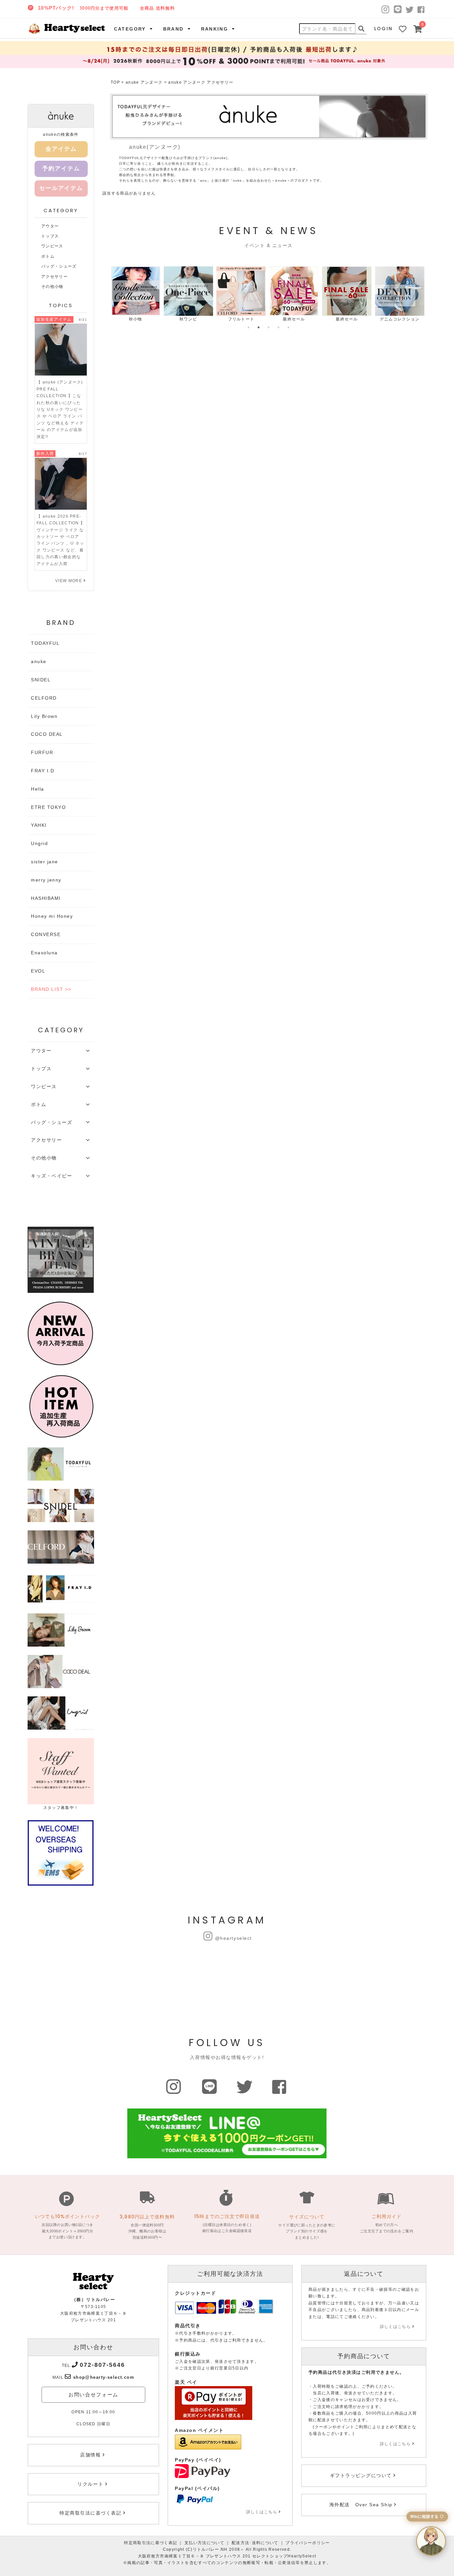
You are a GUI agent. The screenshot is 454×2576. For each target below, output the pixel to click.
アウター (50, 226)
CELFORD (44, 698)
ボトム (48, 256)
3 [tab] (269, 327)
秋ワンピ (188, 319)
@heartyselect (233, 1938)
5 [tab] (288, 327)
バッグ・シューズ (59, 266)
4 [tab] (279, 327)
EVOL (38, 971)
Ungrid (39, 843)
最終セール (294, 319)
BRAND (173, 29)
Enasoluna (44, 953)
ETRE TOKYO (48, 807)
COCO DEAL (47, 734)
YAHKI (39, 825)
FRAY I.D (43, 771)
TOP (115, 82)
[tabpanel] (135, 294)
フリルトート (241, 319)
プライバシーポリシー (308, 2543)
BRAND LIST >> (51, 989)
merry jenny (46, 880)
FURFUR (42, 752)
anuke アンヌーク (144, 82)
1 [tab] (249, 327)
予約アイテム (61, 169)
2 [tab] (259, 327)
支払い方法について (204, 2543)
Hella (38, 789)
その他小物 (52, 287)
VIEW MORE (69, 581)
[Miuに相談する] (431, 2541)
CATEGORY (130, 29)
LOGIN (384, 29)
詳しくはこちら (262, 2512)
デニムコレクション (400, 319)
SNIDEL (41, 680)
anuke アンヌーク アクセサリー (201, 82)
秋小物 (136, 319)
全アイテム (61, 149)
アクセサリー (55, 277)
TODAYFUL (45, 643)
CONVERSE (46, 934)
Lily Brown (44, 716)
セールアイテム (61, 188)
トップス (50, 236)
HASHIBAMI (46, 898)
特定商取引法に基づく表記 (151, 2543)
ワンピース (52, 246)
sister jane (45, 862)
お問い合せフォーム (93, 2395)
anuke (39, 661)
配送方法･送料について (255, 2543)
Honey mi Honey (52, 916)
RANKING (215, 29)
